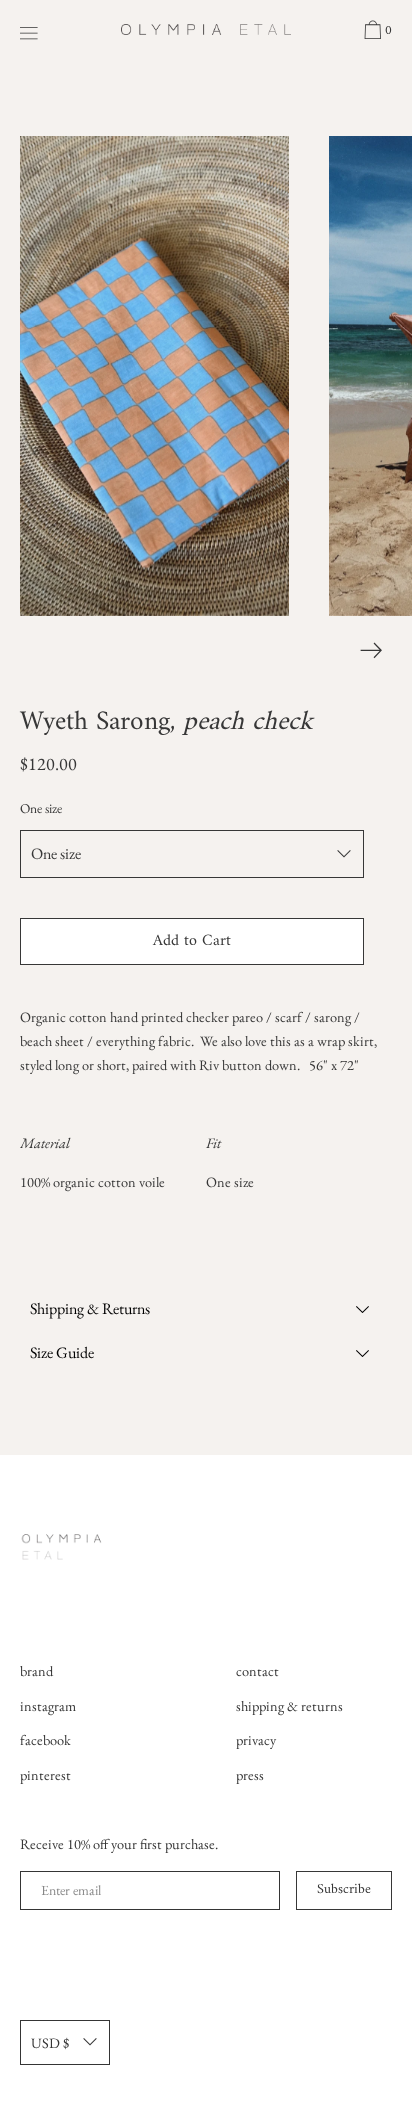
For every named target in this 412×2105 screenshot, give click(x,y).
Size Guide (62, 1352)
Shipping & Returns (90, 1308)
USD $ (50, 2042)
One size (41, 808)
